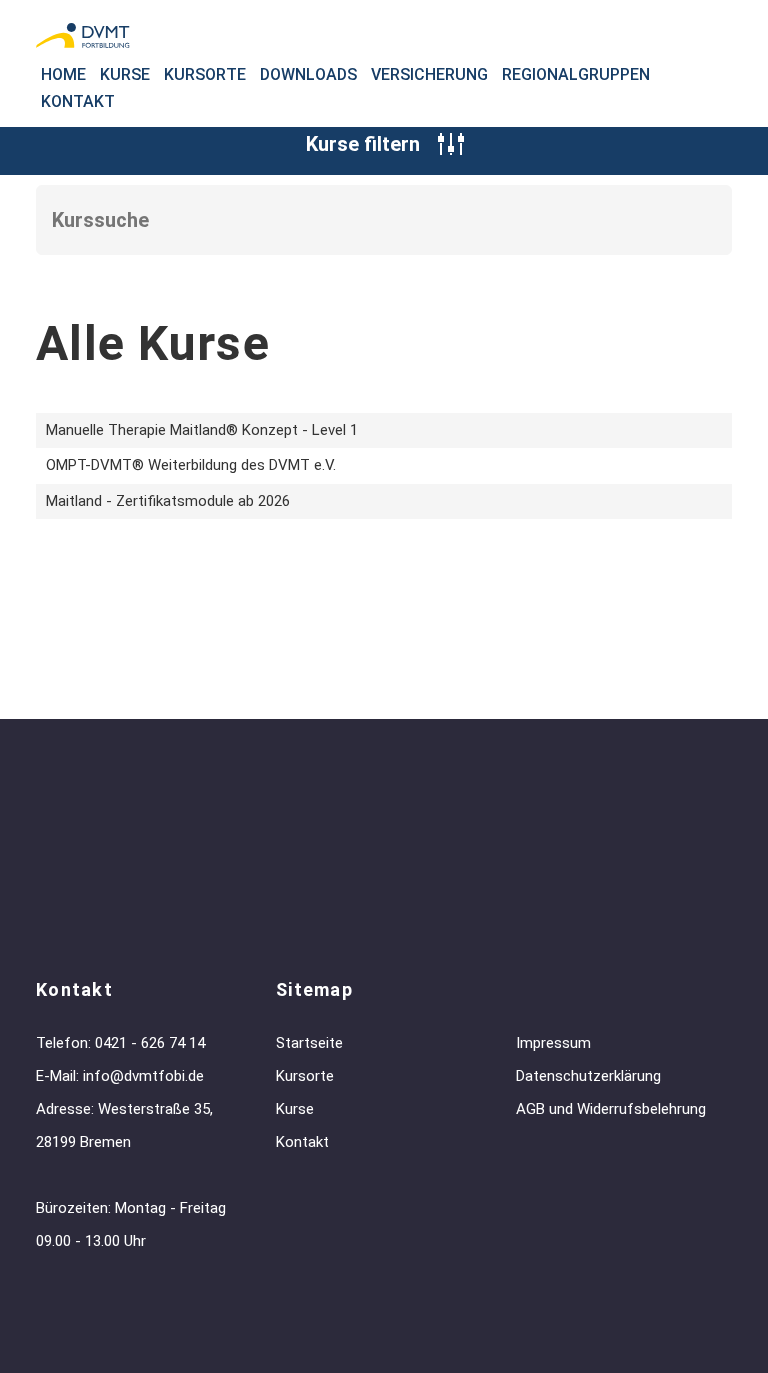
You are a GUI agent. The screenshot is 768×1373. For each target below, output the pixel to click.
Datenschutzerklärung (588, 1076)
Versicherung (429, 74)
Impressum (553, 1043)
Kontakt (78, 101)
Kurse (125, 74)
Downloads (308, 74)
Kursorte (205, 74)
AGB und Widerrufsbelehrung (611, 1109)
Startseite (309, 1043)
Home (63, 74)
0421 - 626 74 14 (150, 1043)
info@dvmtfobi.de (143, 1076)
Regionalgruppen (576, 74)
